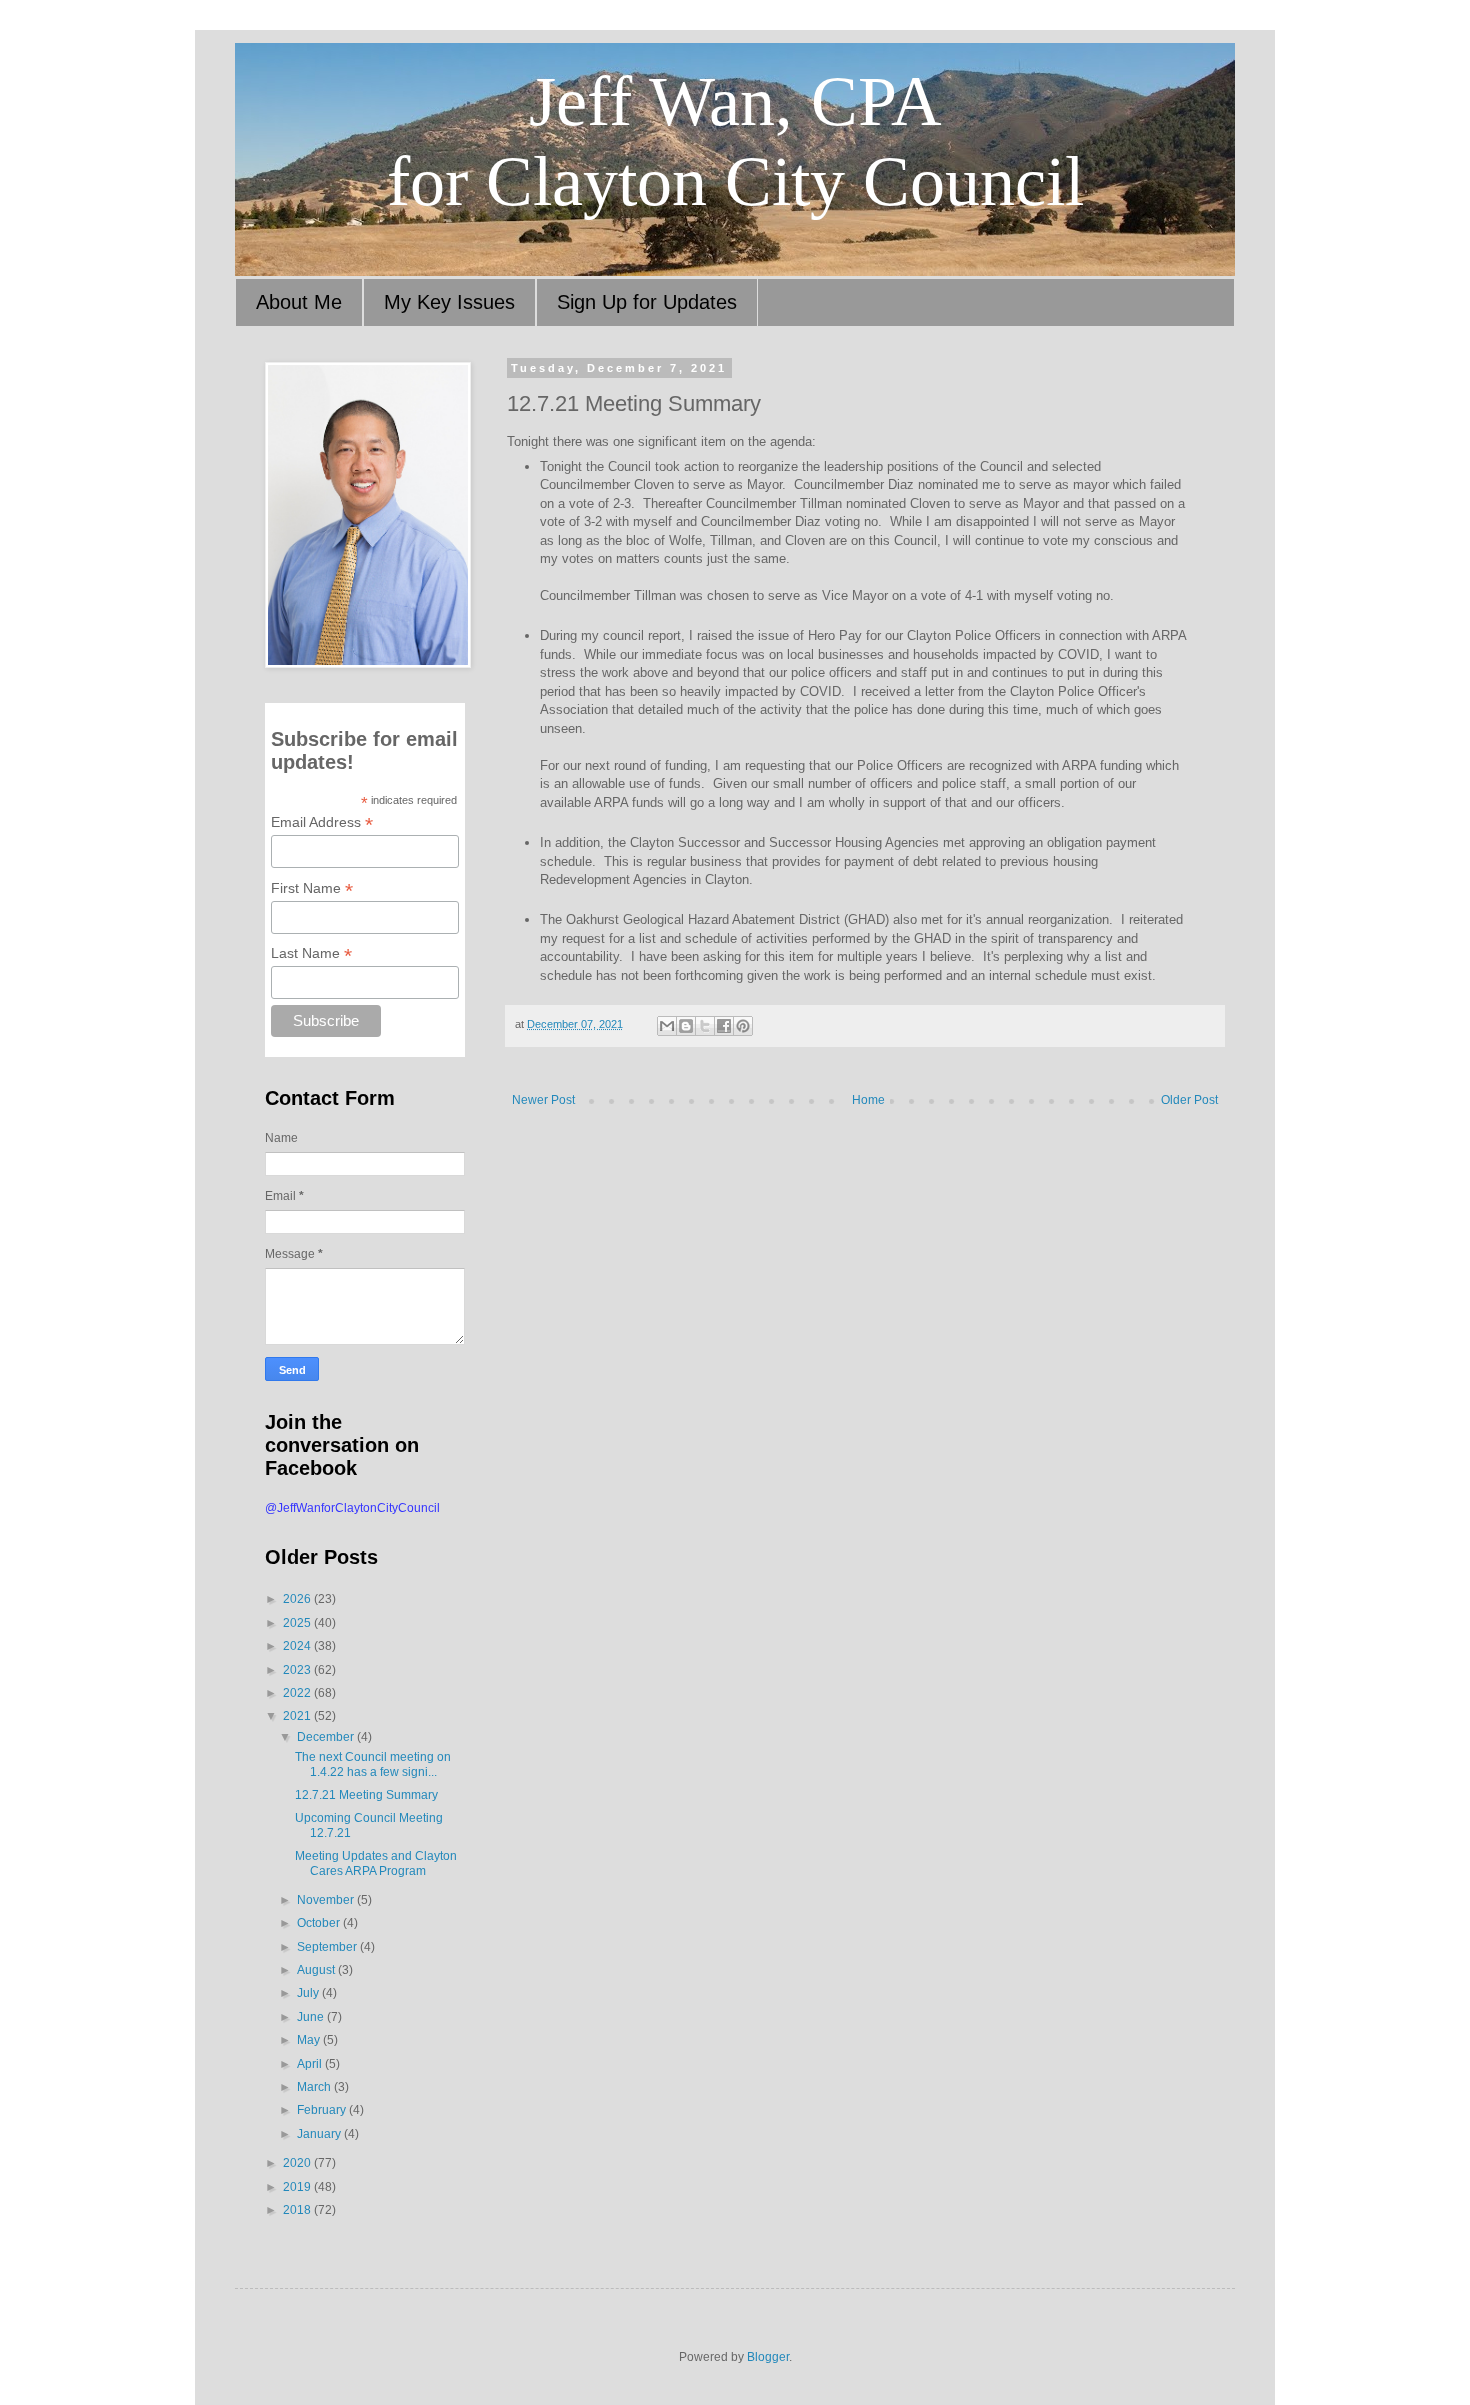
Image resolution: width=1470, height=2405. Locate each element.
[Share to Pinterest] (743, 1026)
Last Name (311, 953)
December (327, 1737)
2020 (298, 2163)
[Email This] (667, 1026)
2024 (298, 1646)
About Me (299, 302)
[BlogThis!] (686, 1026)
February (323, 2110)
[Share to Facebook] (724, 1026)
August (317, 1970)
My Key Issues (449, 302)
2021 (298, 1716)
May (310, 2040)
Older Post (1189, 1100)
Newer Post (543, 1100)
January (320, 2134)
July (309, 1993)
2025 (298, 1623)
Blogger (768, 2357)
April (311, 2064)
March (315, 2087)
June (312, 2017)
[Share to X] (705, 1026)
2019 (298, 2187)
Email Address (322, 822)
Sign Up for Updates (647, 302)
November (327, 1900)
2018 (298, 2210)
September (328, 1947)
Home (868, 1100)
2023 (298, 1670)
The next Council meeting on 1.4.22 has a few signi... (373, 1764)
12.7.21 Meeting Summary (366, 1795)
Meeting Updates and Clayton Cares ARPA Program (376, 1863)
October (320, 1923)
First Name (312, 888)
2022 (298, 1693)
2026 (298, 1599)
